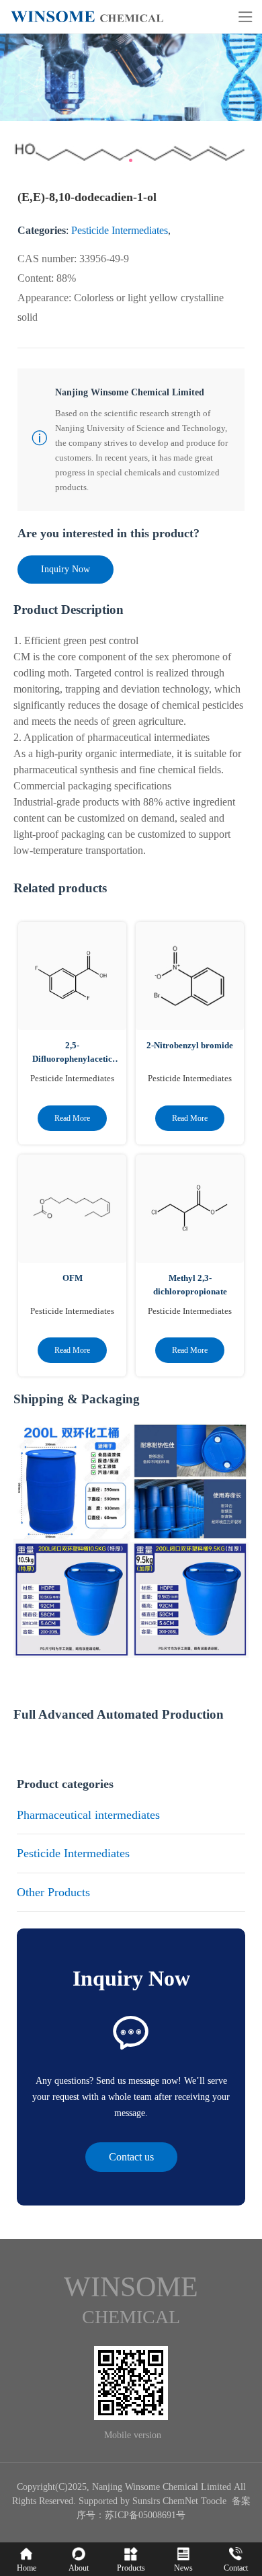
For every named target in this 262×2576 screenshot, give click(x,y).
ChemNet (180, 2501)
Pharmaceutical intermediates (88, 1815)
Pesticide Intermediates (120, 230)
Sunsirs (146, 2501)
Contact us (131, 2157)
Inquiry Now (65, 569)
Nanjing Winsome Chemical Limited (162, 2487)
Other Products (53, 1892)
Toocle (214, 2501)
